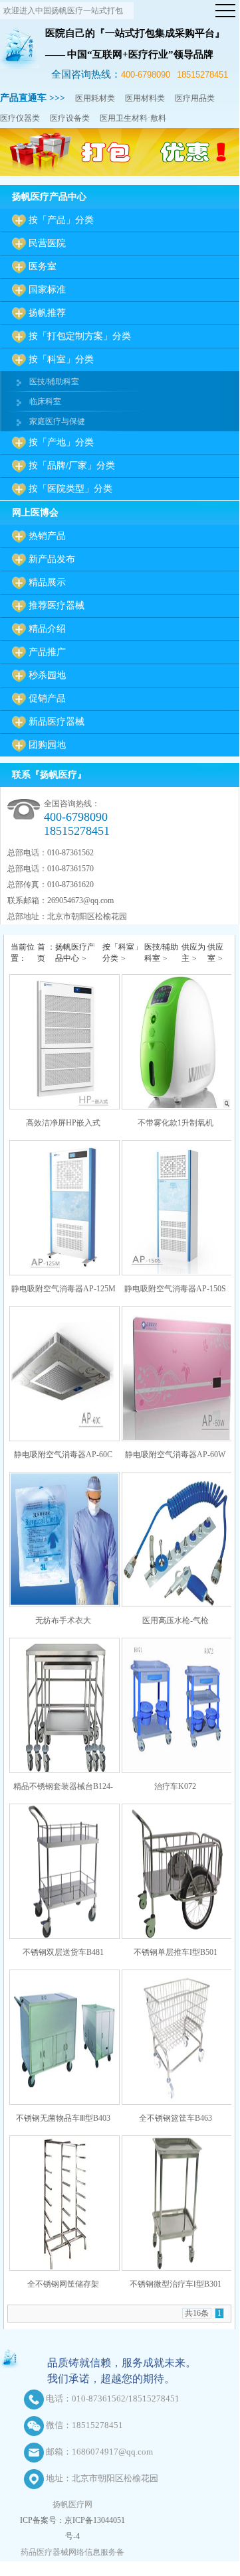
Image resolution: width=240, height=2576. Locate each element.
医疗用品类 (195, 98)
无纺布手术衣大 (63, 1620)
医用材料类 (145, 98)
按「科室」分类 (61, 359)
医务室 (43, 266)
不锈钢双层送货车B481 (63, 1952)
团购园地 (47, 745)
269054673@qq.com (80, 900)
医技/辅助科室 (54, 382)
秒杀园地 (47, 675)
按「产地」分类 (61, 442)
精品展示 (47, 582)
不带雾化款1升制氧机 (176, 1123)
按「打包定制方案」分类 (80, 336)
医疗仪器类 (20, 118)
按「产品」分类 (61, 220)
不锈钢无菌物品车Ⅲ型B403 (63, 2118)
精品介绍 (47, 629)
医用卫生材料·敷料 (133, 118)
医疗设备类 (70, 118)
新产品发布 (52, 559)
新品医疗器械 (57, 722)
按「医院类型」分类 (70, 489)
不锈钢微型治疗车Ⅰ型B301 (176, 2284)
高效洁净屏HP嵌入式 (63, 1123)
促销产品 (47, 698)
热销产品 (47, 536)
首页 (41, 953)
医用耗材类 (95, 98)
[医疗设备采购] (120, 173)
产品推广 (47, 652)
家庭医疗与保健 (57, 421)
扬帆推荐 (47, 313)
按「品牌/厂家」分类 (72, 465)
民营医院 (47, 243)
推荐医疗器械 (57, 606)
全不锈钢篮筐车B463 (176, 2118)
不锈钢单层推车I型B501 (176, 1952)
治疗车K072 (175, 1786)
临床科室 (45, 401)
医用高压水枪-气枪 (176, 1620)
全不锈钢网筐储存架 (63, 2284)
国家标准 (47, 290)
